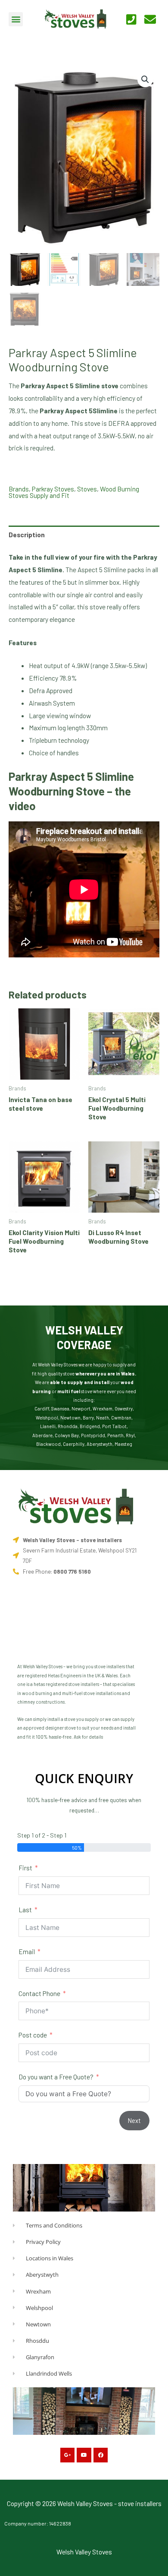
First (25, 1868)
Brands (19, 489)
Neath (103, 1418)
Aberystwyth (100, 1444)
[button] (16, 19)
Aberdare (42, 1435)
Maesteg (123, 1444)
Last (25, 1909)
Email (27, 1951)
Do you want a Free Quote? (56, 2077)
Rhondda (68, 1426)
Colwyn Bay (67, 1435)
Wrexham (103, 1408)
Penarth (115, 1435)
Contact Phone (39, 1993)
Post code (33, 2035)
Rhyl (130, 1435)
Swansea (60, 1408)
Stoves (87, 489)
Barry (88, 1418)
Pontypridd (93, 1435)
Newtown (70, 1418)
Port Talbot (114, 1426)
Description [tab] (27, 534)
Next (134, 2120)
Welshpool (47, 1418)
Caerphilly (74, 1444)
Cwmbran (121, 1418)
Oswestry (124, 1408)
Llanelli (48, 1426)
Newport (81, 1408)
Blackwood (48, 1444)
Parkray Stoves (53, 489)
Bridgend (90, 1426)
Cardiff (42, 1408)
